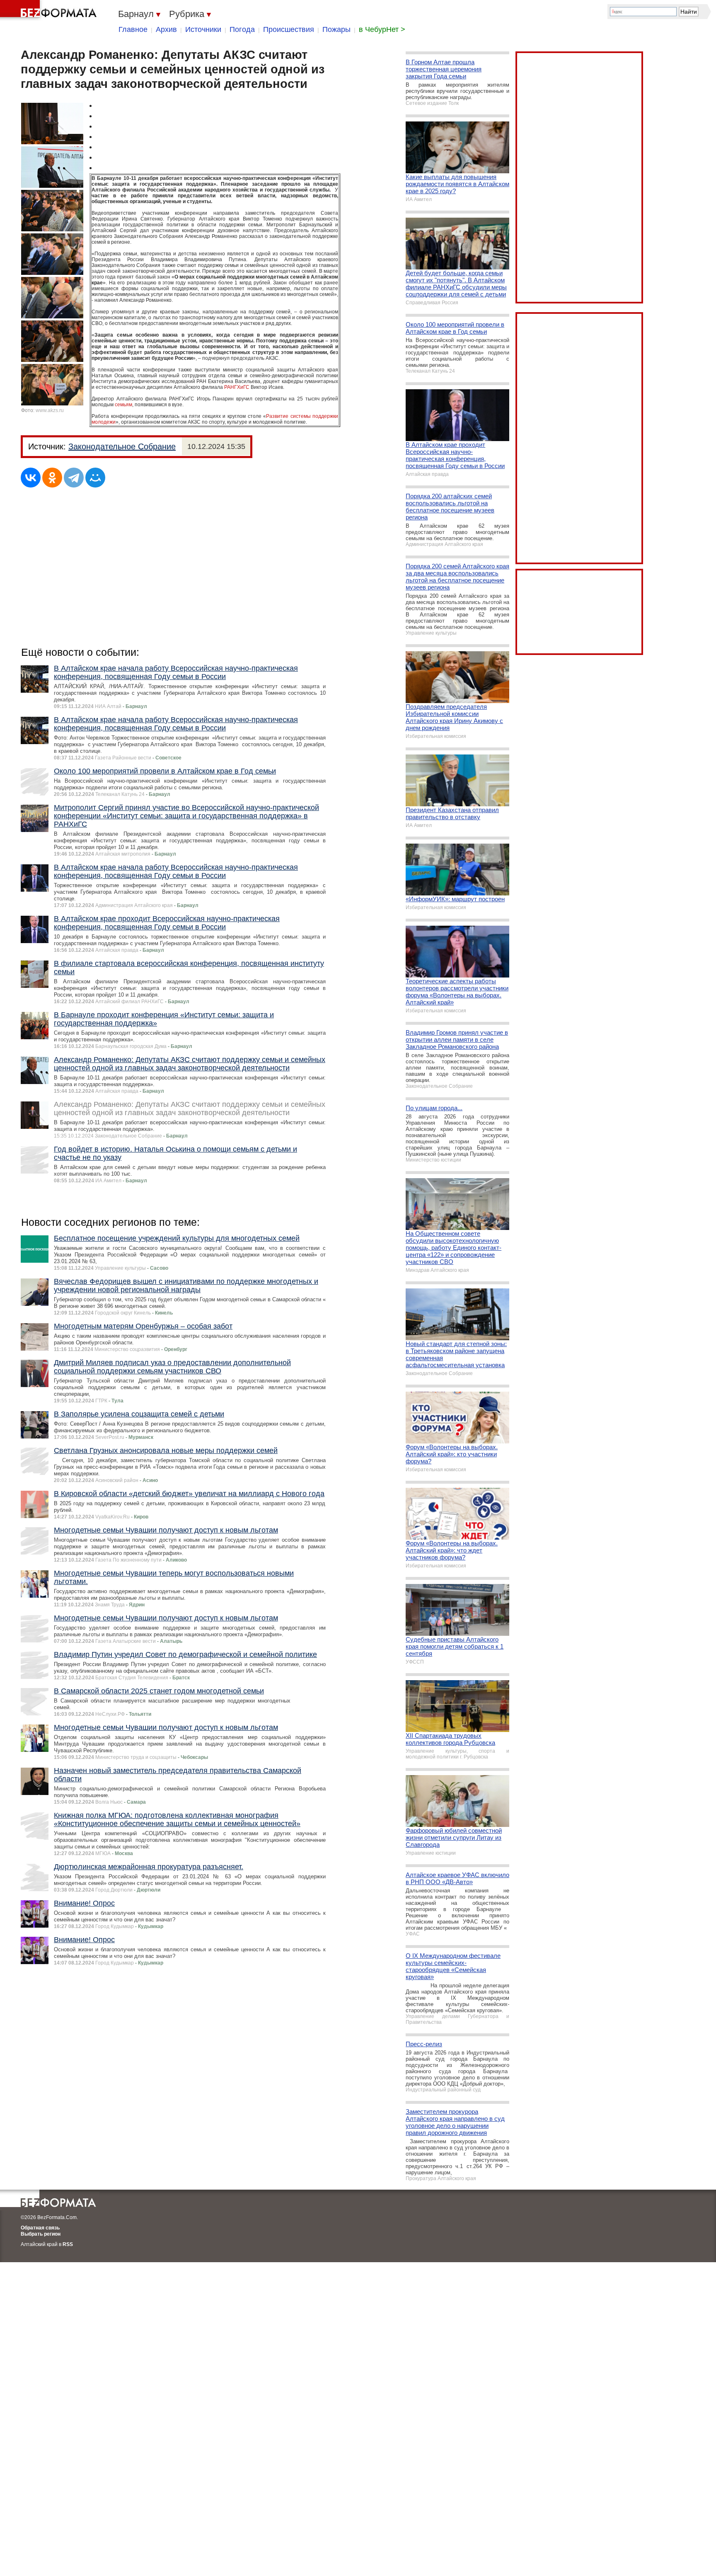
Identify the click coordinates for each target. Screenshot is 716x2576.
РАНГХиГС (237, 387)
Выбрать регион (41, 2234)
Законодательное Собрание (122, 446)
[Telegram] (74, 478)
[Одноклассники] (52, 478)
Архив (166, 29)
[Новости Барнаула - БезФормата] (50, 10)
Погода (242, 29)
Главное (133, 29)
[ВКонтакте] (31, 478)
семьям (123, 405)
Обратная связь (40, 2228)
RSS (68, 2244)
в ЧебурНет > (382, 29)
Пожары (336, 29)
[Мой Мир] (95, 478)
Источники (203, 29)
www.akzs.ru (50, 410)
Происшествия (289, 29)
